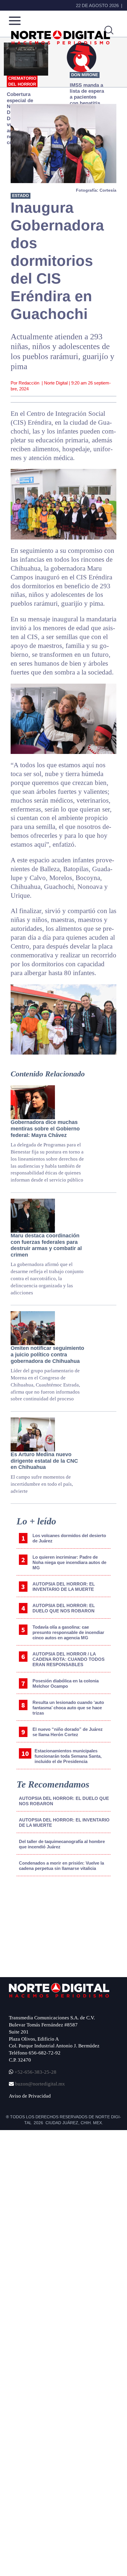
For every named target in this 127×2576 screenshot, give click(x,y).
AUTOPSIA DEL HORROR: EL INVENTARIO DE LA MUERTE (64, 1587)
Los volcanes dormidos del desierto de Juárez (69, 1538)
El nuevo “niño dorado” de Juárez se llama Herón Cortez (68, 1732)
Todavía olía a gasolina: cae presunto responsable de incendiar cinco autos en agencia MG (68, 1632)
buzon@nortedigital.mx (40, 2084)
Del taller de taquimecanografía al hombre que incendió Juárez (62, 1844)
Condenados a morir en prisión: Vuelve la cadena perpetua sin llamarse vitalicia (61, 1866)
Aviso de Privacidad (30, 2096)
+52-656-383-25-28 (35, 2072)
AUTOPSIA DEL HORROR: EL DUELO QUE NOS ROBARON (64, 1608)
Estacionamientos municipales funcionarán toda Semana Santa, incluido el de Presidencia (68, 1756)
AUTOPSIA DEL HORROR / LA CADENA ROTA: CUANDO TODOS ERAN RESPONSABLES (69, 1659)
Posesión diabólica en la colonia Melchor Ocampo (66, 1683)
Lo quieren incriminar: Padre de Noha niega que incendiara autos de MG (69, 1562)
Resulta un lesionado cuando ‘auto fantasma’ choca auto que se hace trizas (68, 1708)
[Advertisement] (49, 1930)
